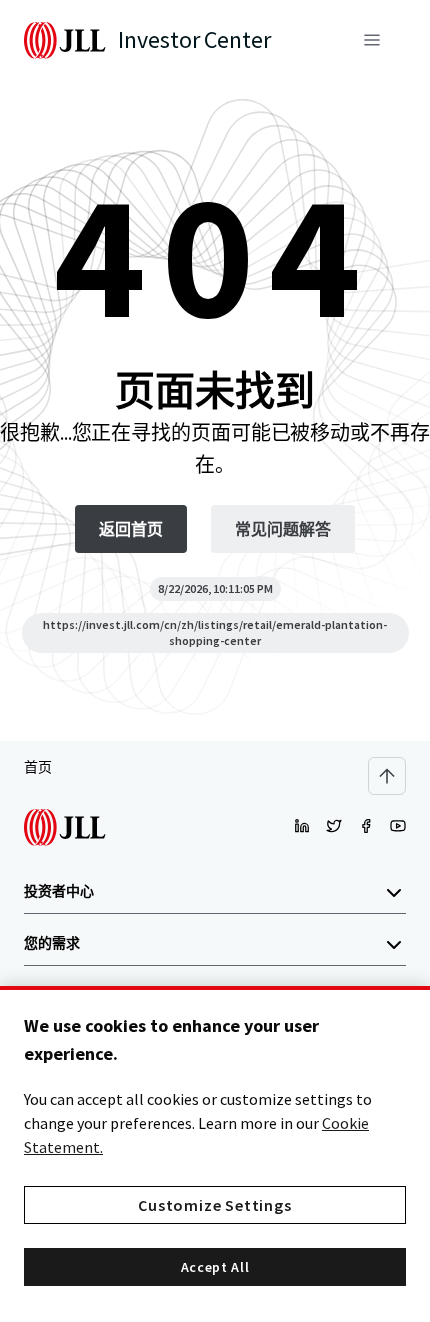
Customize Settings (214, 1205)
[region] (215, 1154)
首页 (38, 767)
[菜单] (372, 40)
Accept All (215, 1267)
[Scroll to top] (387, 776)
